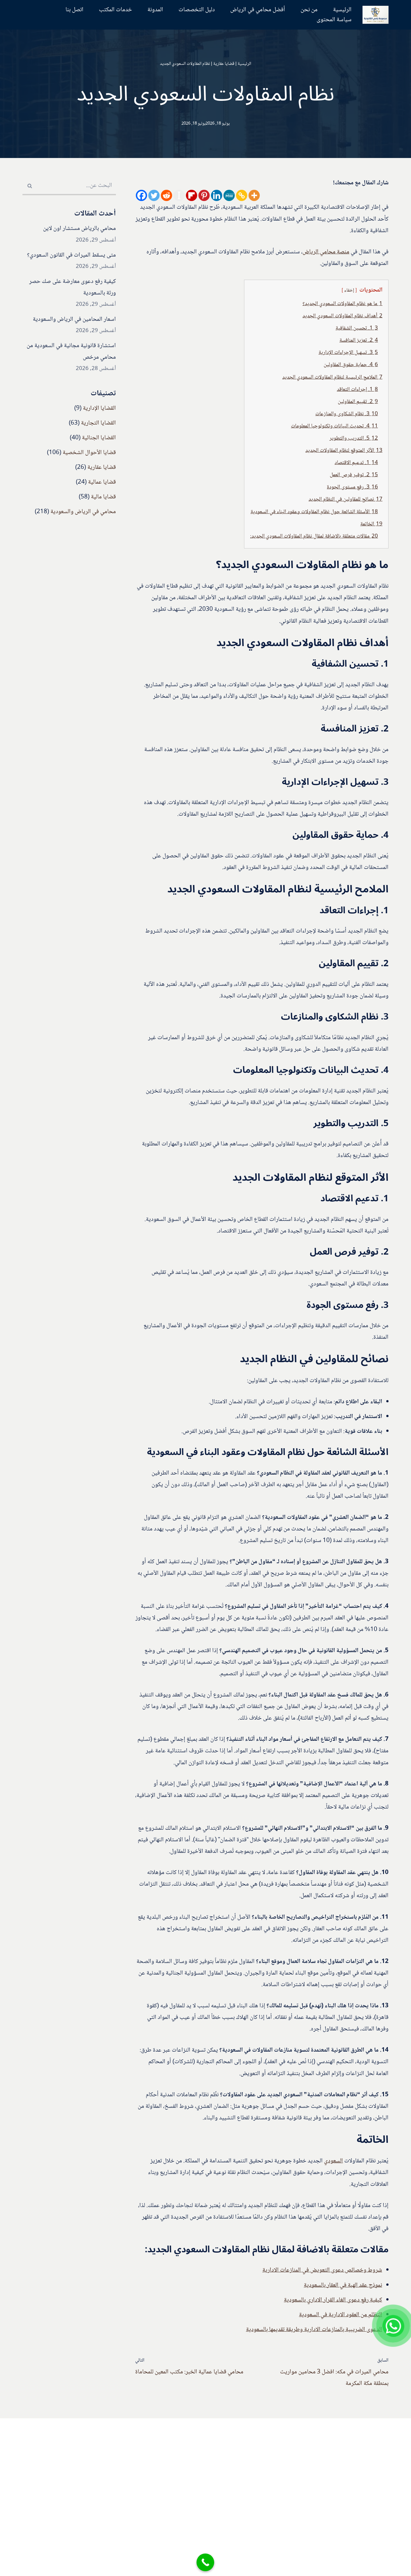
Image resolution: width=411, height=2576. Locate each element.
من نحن (309, 10)
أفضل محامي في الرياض (258, 10)
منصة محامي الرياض (326, 252)
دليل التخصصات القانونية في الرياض (190, 2440)
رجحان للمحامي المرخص (111, 2430)
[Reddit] (166, 195)
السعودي (333, 2161)
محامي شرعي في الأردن (111, 2459)
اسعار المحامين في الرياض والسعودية (74, 320)
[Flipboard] (192, 195)
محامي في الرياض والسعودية (83, 512)
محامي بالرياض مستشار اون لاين (79, 229)
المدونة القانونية (173, 2428)
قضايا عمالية (102, 482)
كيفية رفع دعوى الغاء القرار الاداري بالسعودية (333, 2300)
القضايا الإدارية (99, 408)
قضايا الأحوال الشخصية (89, 453)
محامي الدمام (123, 2504)
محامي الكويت (122, 2519)
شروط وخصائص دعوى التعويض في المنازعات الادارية (322, 2270)
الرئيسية (342, 10)
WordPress (326, 2566)
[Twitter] (154, 195)
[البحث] (30, 186)
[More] (254, 195)
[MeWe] (229, 195)
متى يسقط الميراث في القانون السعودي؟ (71, 255)
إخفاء (349, 291)
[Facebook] (141, 195)
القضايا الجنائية (99, 438)
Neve (382, 2566)
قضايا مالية (103, 497)
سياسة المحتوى (334, 20)
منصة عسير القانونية (115, 2445)
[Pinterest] (204, 195)
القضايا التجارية (98, 423)
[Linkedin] (217, 195)
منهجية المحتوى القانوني (219, 2463)
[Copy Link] (242, 195)
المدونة (155, 10)
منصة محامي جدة (118, 2475)
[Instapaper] (179, 195)
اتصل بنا (74, 10)
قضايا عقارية (224, 64)
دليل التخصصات (197, 10)
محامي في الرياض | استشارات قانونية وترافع (214, 2451)
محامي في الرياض (118, 2489)
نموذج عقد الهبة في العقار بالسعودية (343, 2285)
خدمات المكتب (115, 10)
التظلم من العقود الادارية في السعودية (341, 2315)
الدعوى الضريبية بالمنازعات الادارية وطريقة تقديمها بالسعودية (314, 2330)
